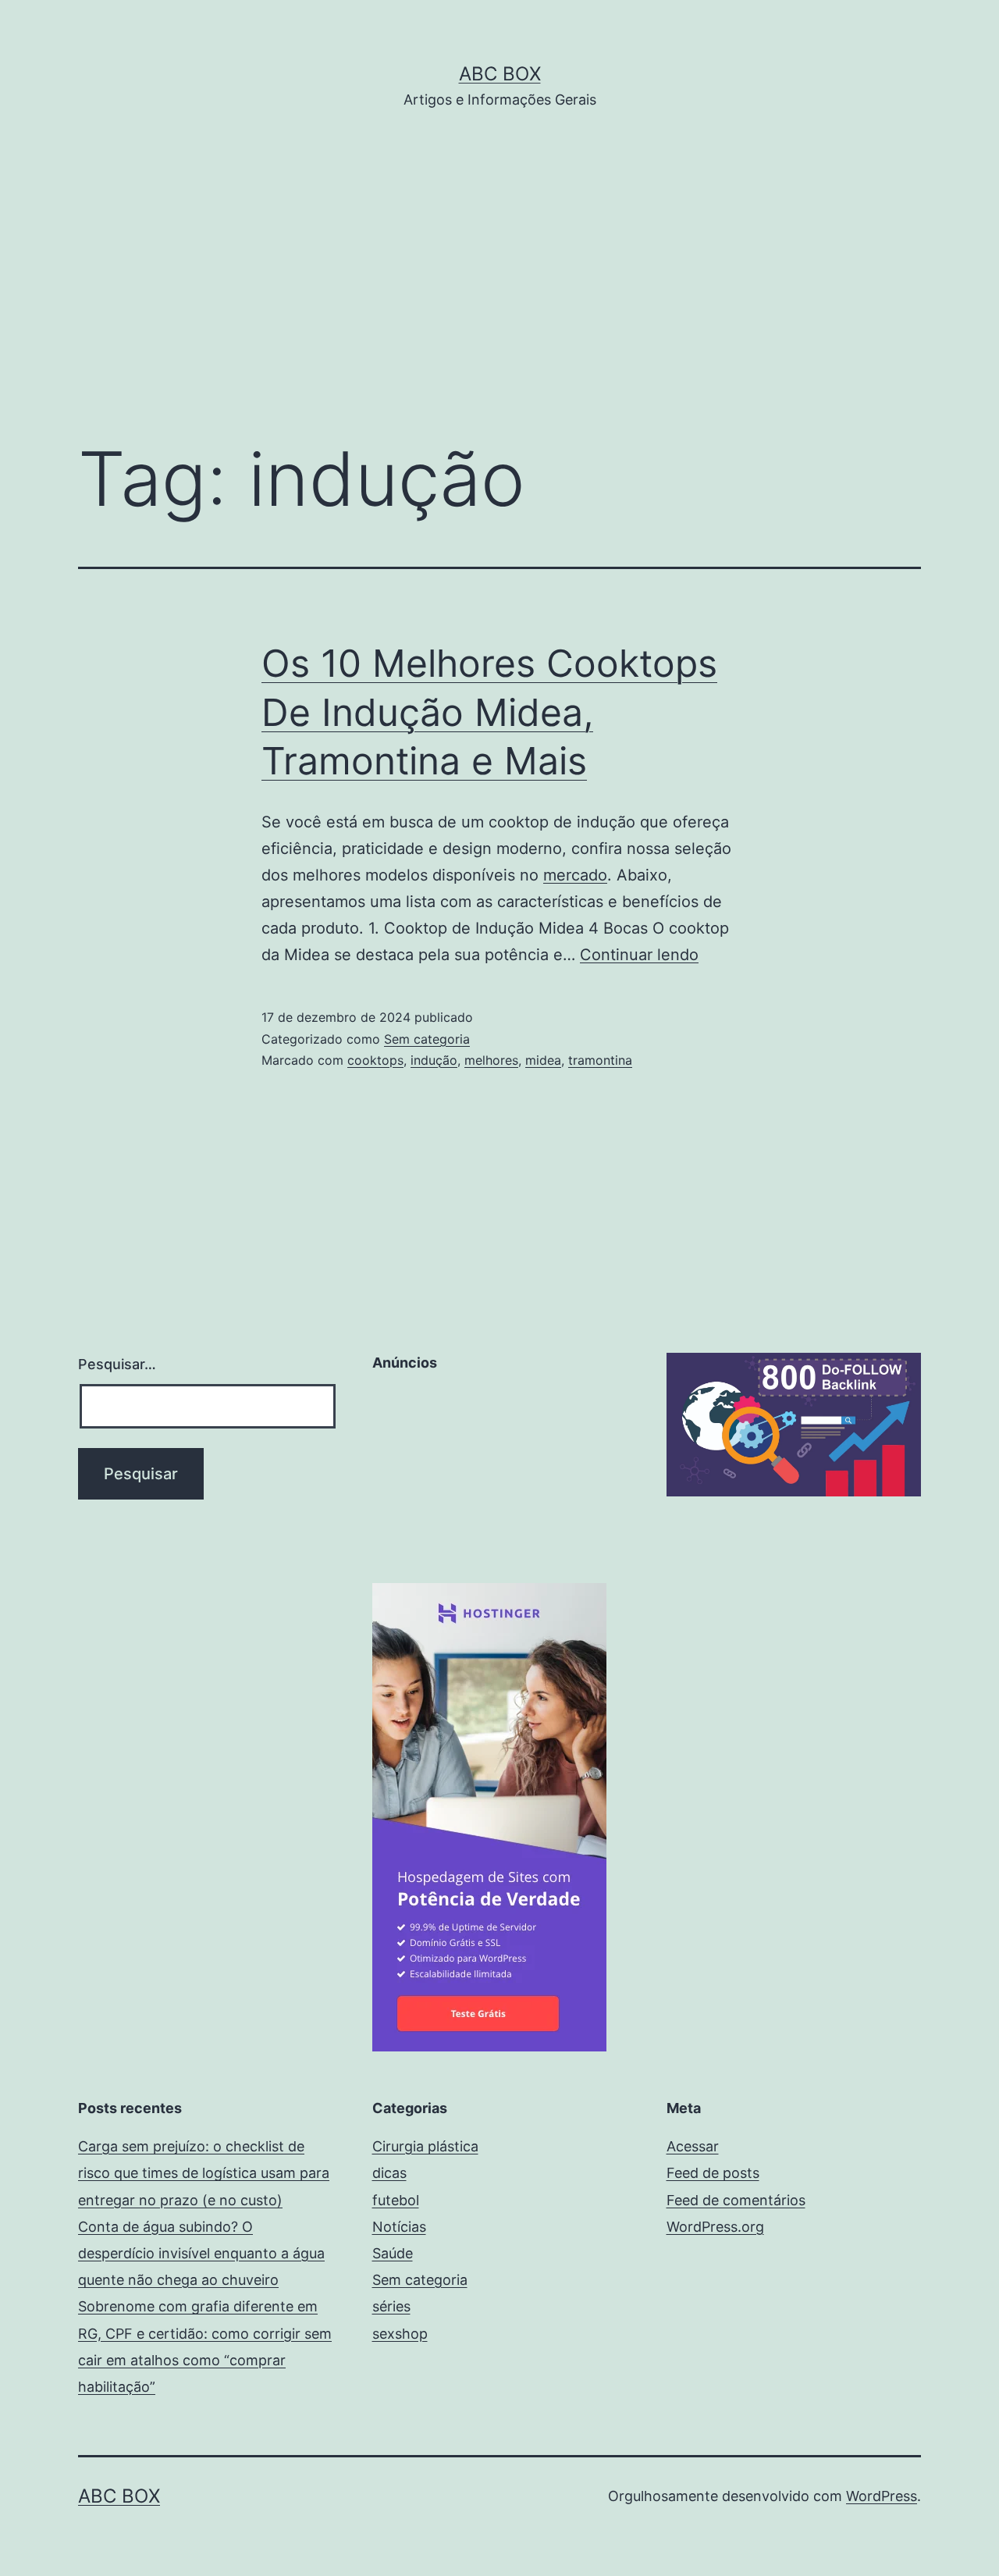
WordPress (882, 2496)
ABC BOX (500, 74)
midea (543, 1060)
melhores (491, 1060)
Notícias (399, 2227)
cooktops (375, 1060)
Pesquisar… (117, 1364)
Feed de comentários (736, 2200)
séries (391, 2306)
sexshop (400, 2334)
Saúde (393, 2253)
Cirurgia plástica (425, 2146)
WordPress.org (715, 2227)
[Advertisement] (499, 297)
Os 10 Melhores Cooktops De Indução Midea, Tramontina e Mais (489, 712)
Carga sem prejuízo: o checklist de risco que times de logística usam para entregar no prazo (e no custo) (204, 2173)
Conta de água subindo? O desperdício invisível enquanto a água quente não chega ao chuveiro (201, 2253)
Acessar (693, 2146)
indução (434, 1060)
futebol (396, 2200)
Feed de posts (713, 2173)
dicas (389, 2173)
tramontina (600, 1060)
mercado (575, 875)
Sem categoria (427, 1039)
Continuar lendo (639, 955)
